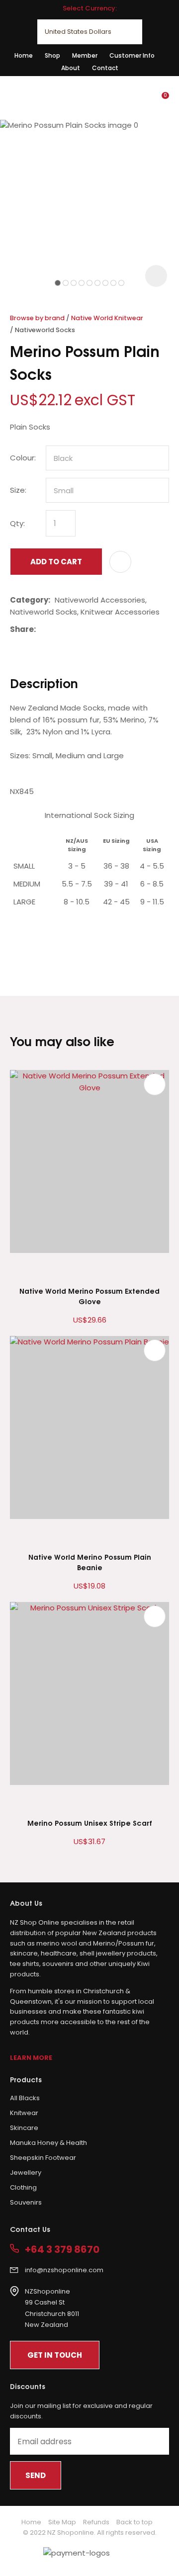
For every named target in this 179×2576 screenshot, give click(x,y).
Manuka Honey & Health (48, 2143)
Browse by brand (37, 318)
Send (36, 2475)
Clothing (23, 2187)
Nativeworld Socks (45, 330)
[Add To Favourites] (120, 562)
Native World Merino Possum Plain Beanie (90, 1562)
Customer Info (132, 55)
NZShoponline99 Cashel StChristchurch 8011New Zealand (52, 2308)
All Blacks (25, 2098)
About (71, 68)
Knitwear (24, 2113)
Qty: (17, 523)
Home (24, 55)
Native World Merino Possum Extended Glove (89, 1296)
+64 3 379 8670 (62, 2250)
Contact (105, 68)
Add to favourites (155, 1084)
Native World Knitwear (107, 318)
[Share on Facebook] (42, 629)
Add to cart (56, 562)
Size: (18, 490)
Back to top (134, 2522)
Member (85, 55)
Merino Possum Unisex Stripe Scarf (90, 1822)
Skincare (24, 2128)
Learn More (31, 2058)
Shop (52, 55)
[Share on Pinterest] (86, 629)
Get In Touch (55, 2355)
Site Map (62, 2522)
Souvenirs (26, 2202)
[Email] (71, 629)
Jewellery (26, 2173)
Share (22, 629)
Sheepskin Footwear (43, 2158)
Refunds (96, 2522)
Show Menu (16, 97)
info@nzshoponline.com (64, 2270)
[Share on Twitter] (55, 629)
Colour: (23, 458)
